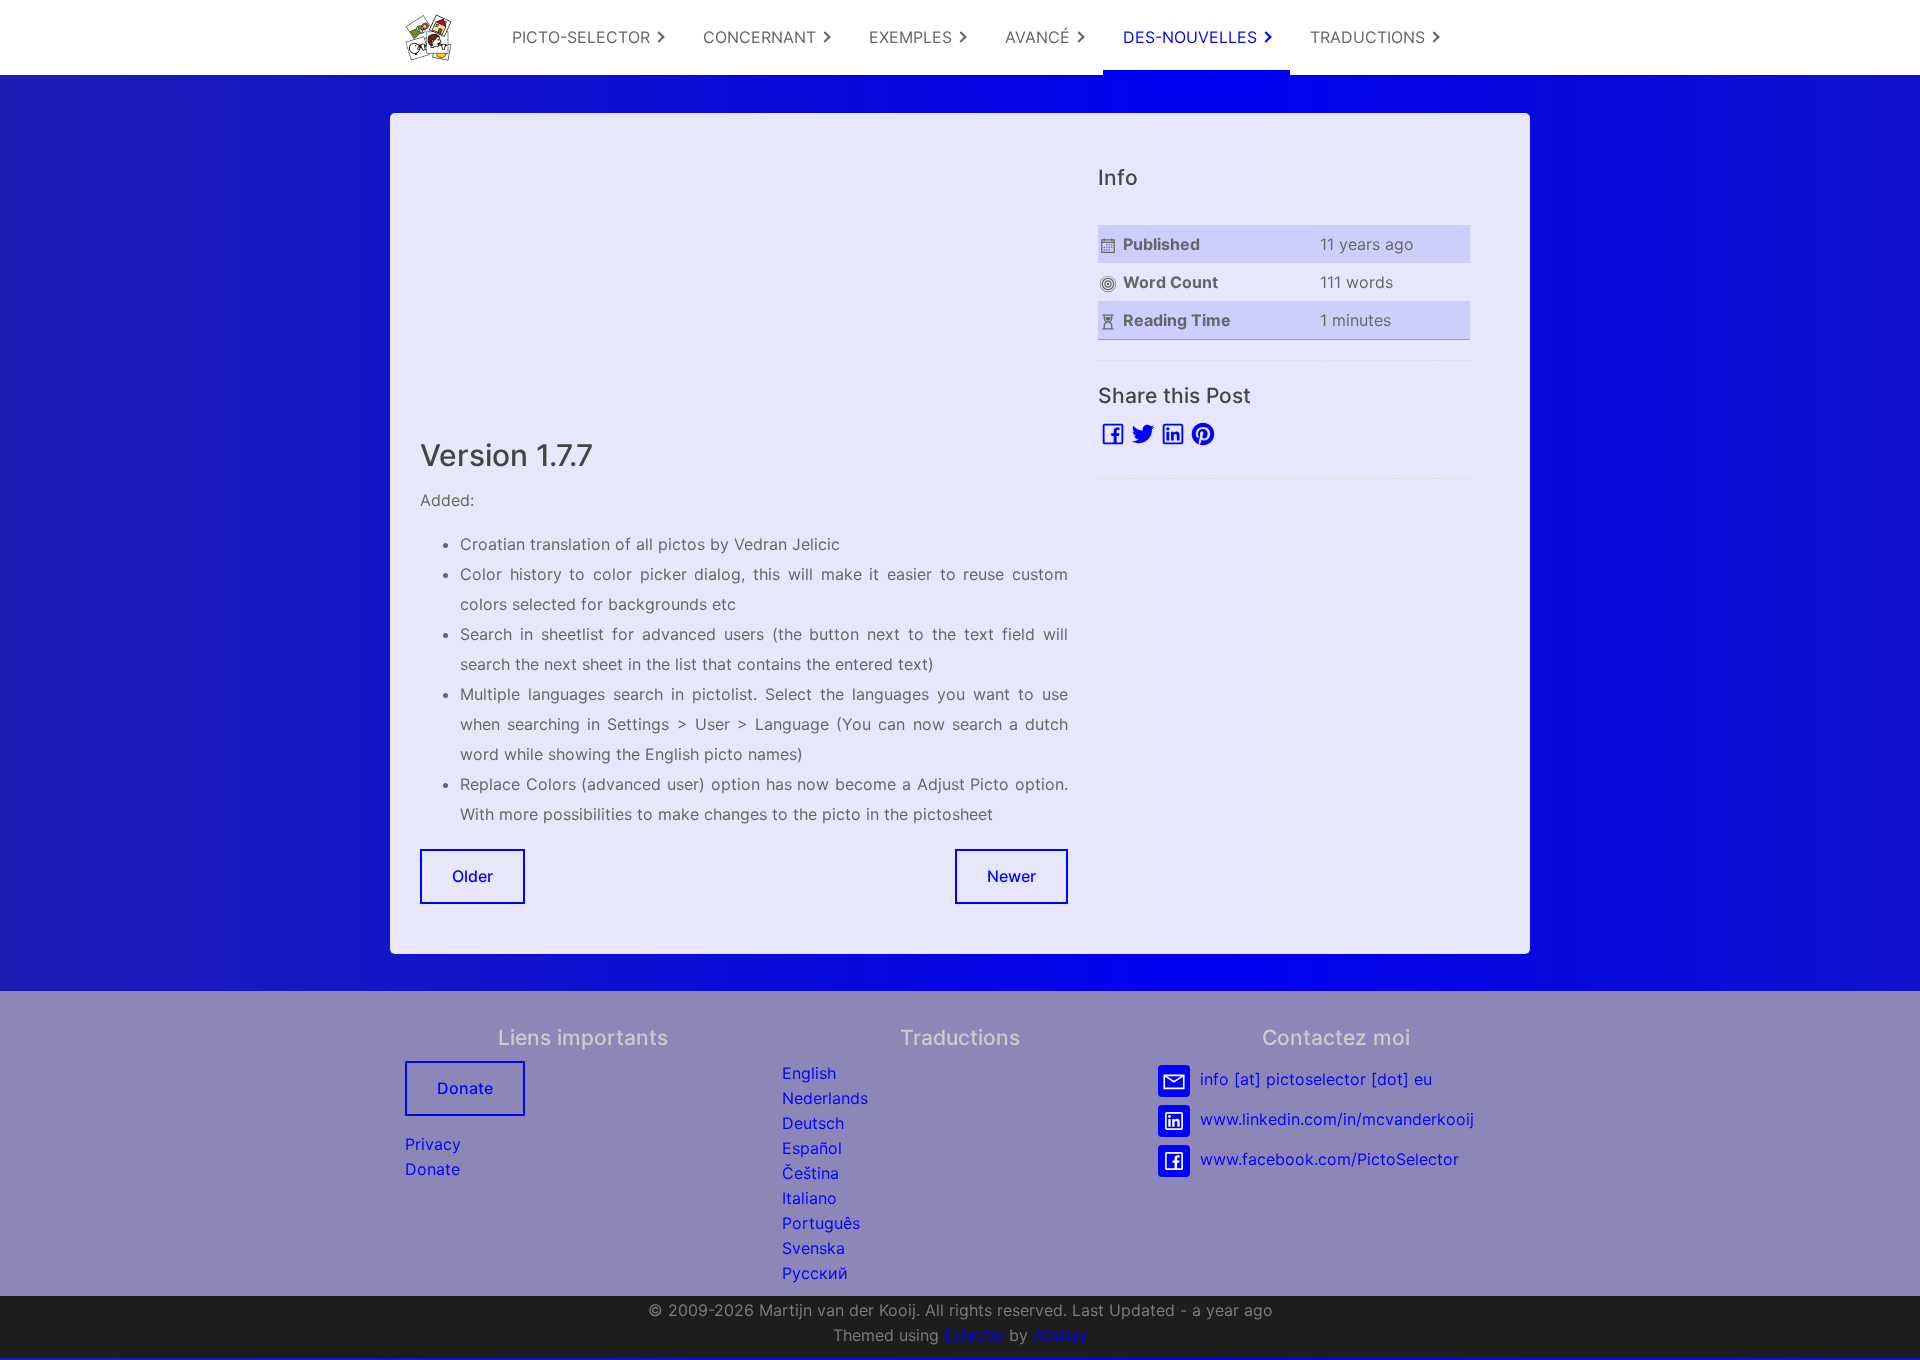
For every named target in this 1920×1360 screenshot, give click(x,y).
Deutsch (813, 1123)
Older (472, 876)
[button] (1885, 1325)
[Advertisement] (744, 283)
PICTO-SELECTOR (583, 37)
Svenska (813, 1248)
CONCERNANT (762, 37)
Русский (815, 1273)
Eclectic (974, 1335)
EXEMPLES (913, 37)
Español (812, 1148)
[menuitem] (587, 37)
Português (821, 1223)
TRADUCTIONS (1370, 37)
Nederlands (825, 1098)
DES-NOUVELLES (1192, 37)
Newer (1011, 876)
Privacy (433, 1144)
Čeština (810, 1173)
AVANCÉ (1040, 37)
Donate (465, 1088)
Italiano (809, 1198)
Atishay (1060, 1335)
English (809, 1073)
